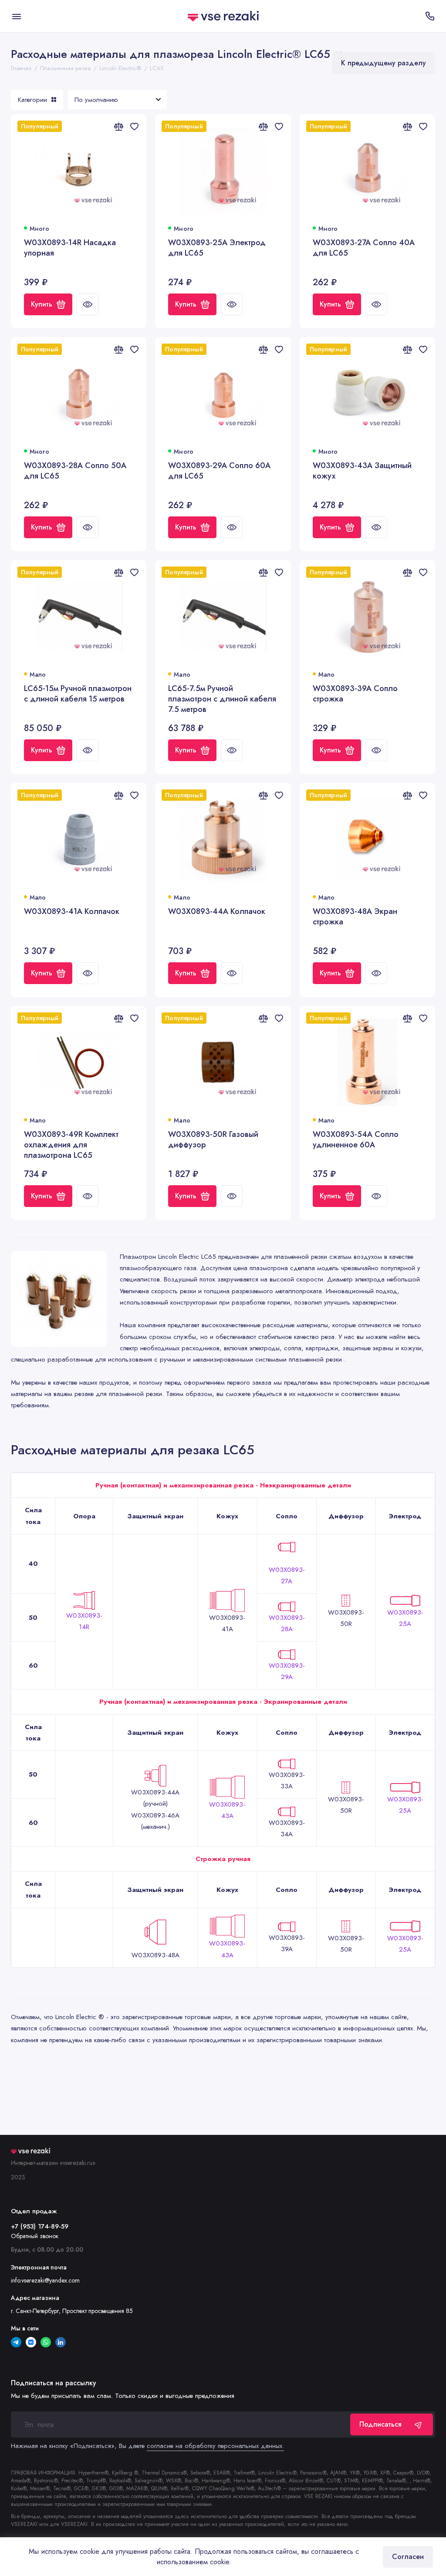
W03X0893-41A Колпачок (72, 912)
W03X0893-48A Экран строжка (355, 917)
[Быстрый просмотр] (88, 304)
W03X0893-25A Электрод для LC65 (217, 248)
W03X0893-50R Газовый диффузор (213, 1140)
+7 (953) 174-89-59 (40, 2226)
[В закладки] (134, 126)
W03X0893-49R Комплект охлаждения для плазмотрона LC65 (71, 1145)
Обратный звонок (35, 2236)
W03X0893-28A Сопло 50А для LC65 (75, 471)
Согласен (408, 2557)
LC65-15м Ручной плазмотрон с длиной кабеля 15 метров (78, 694)
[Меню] (16, 16)
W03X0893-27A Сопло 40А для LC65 (364, 248)
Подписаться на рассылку (54, 2383)
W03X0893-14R (84, 1621)
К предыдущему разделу (383, 63)
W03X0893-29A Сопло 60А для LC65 (219, 471)
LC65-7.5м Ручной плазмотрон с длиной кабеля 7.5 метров (222, 699)
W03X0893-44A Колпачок (217, 912)
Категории (32, 100)
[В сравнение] (118, 126)
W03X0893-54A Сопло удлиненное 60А (356, 1140)
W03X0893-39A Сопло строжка (355, 694)
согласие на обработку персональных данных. (215, 2446)
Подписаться (380, 2424)
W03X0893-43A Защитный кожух (362, 471)
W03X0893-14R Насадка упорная (70, 248)
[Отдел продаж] (430, 16)
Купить (42, 304)
